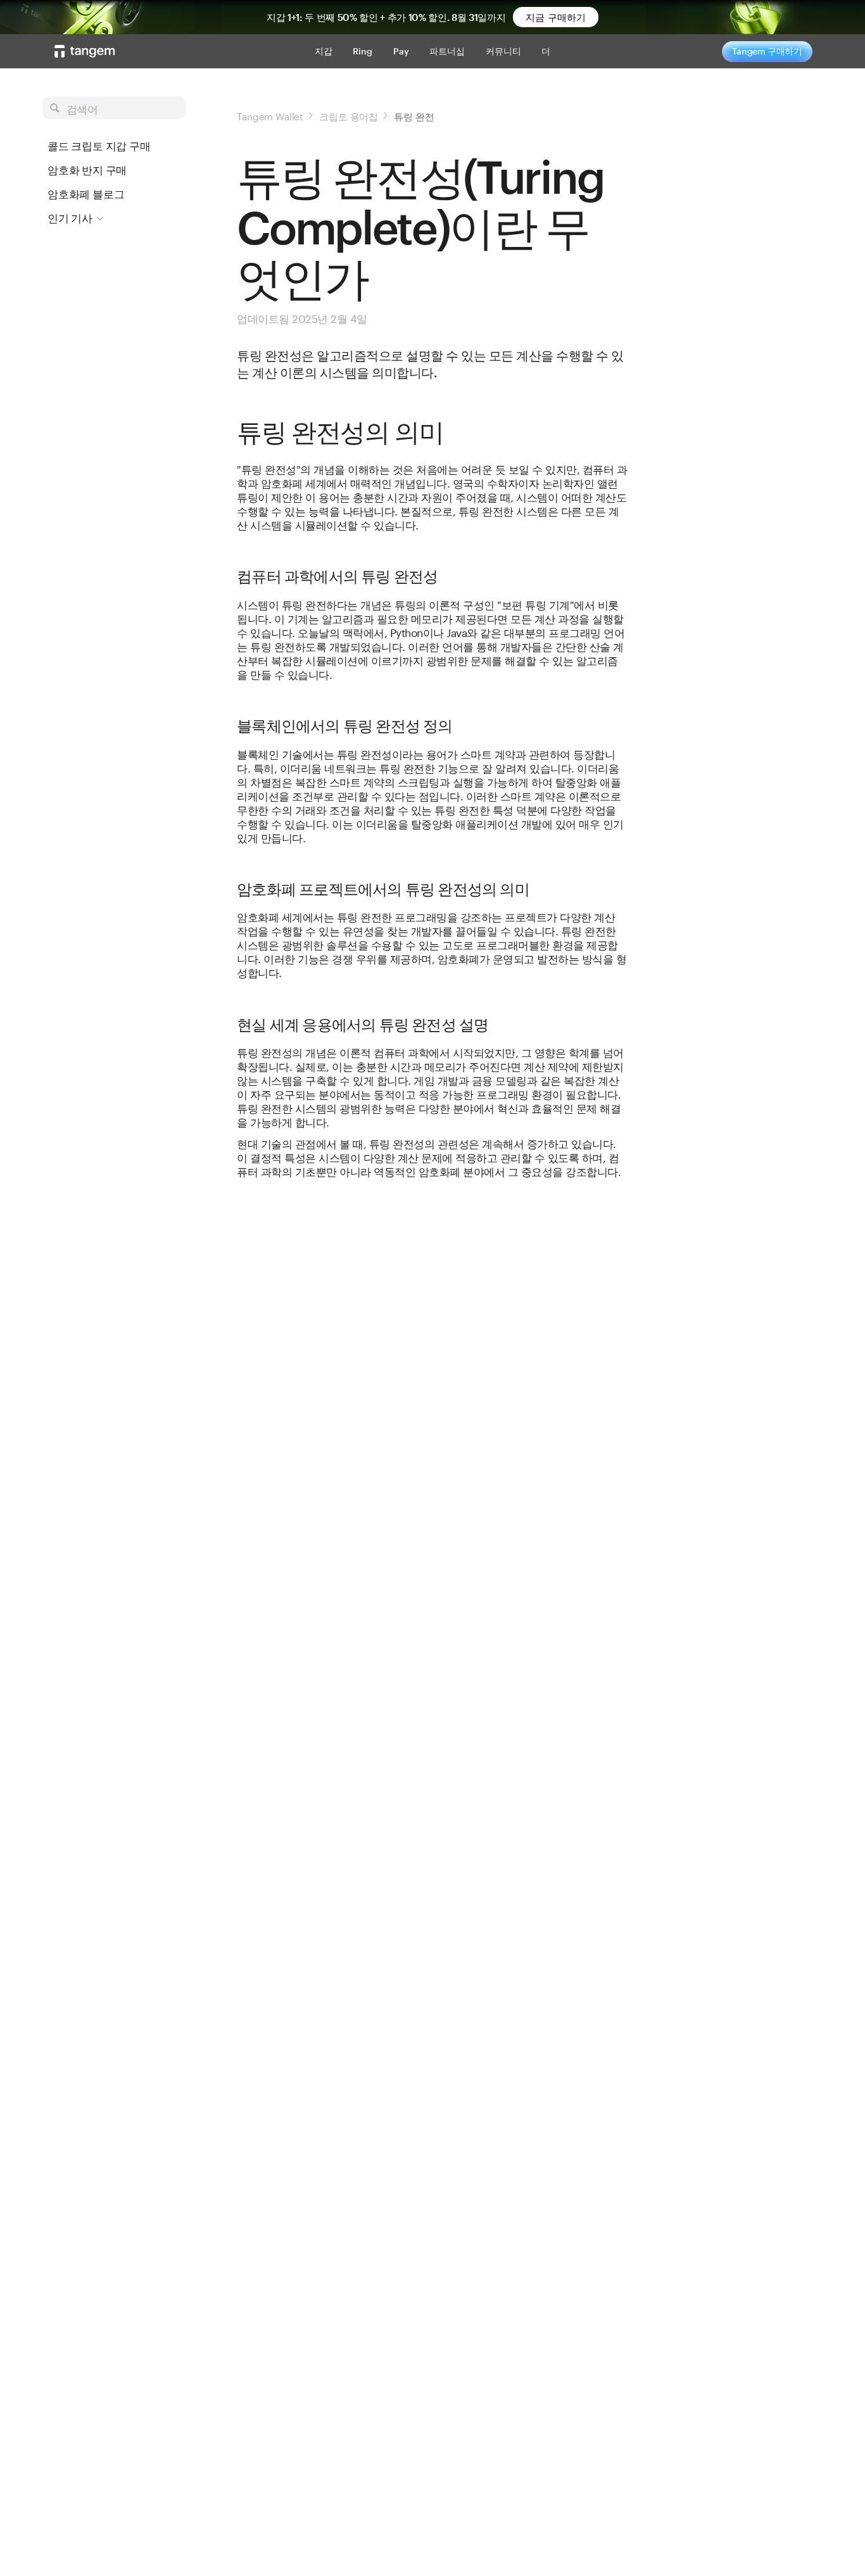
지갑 (324, 51)
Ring (363, 51)
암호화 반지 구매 (87, 170)
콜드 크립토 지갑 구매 (99, 146)
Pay (401, 51)
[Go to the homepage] (85, 51)
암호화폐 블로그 (86, 194)
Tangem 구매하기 (767, 51)
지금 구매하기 (556, 17)
